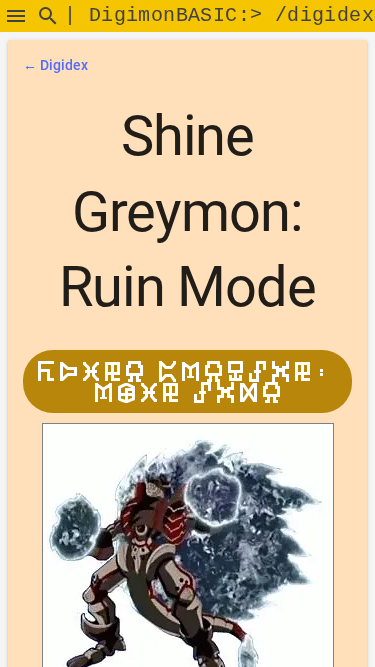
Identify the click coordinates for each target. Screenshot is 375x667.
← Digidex (55, 65)
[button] (16, 16)
